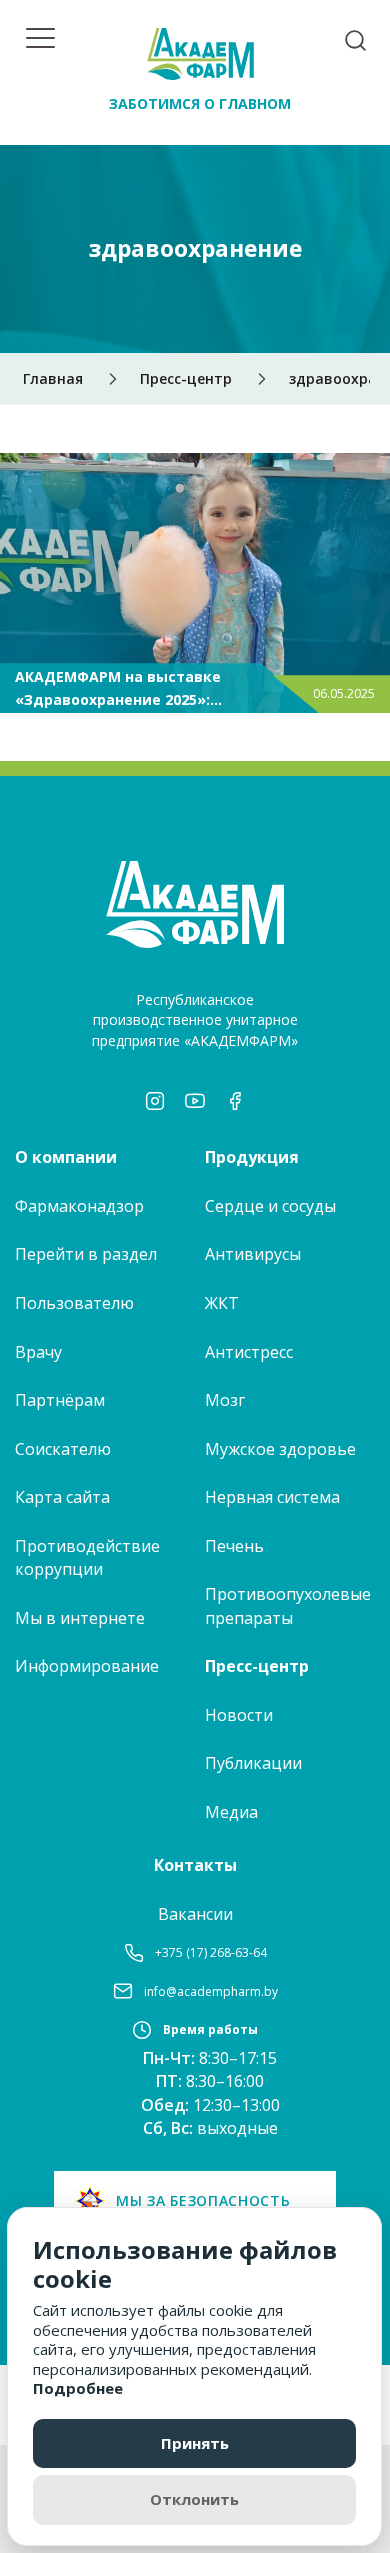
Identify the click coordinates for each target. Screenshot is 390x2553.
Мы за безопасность (203, 2200)
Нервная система (272, 1497)
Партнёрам (60, 1400)
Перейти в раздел (86, 1254)
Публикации (253, 1763)
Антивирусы (253, 1254)
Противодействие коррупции (87, 1558)
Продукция (252, 1157)
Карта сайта (62, 1497)
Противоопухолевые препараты (288, 1606)
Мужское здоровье (280, 1449)
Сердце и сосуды (270, 1206)
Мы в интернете (80, 1618)
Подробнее (78, 2388)
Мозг (225, 1400)
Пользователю (74, 1303)
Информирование (87, 1666)
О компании (66, 1157)
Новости (239, 1715)
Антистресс (249, 1352)
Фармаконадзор (79, 1206)
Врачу (38, 1352)
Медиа (231, 1812)
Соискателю (63, 1449)
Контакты (195, 1865)
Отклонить (194, 2499)
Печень (234, 1546)
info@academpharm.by (211, 1991)
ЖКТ (222, 1303)
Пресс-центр (257, 1666)
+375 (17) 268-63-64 (211, 1952)
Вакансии (195, 1914)
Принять (195, 2443)
